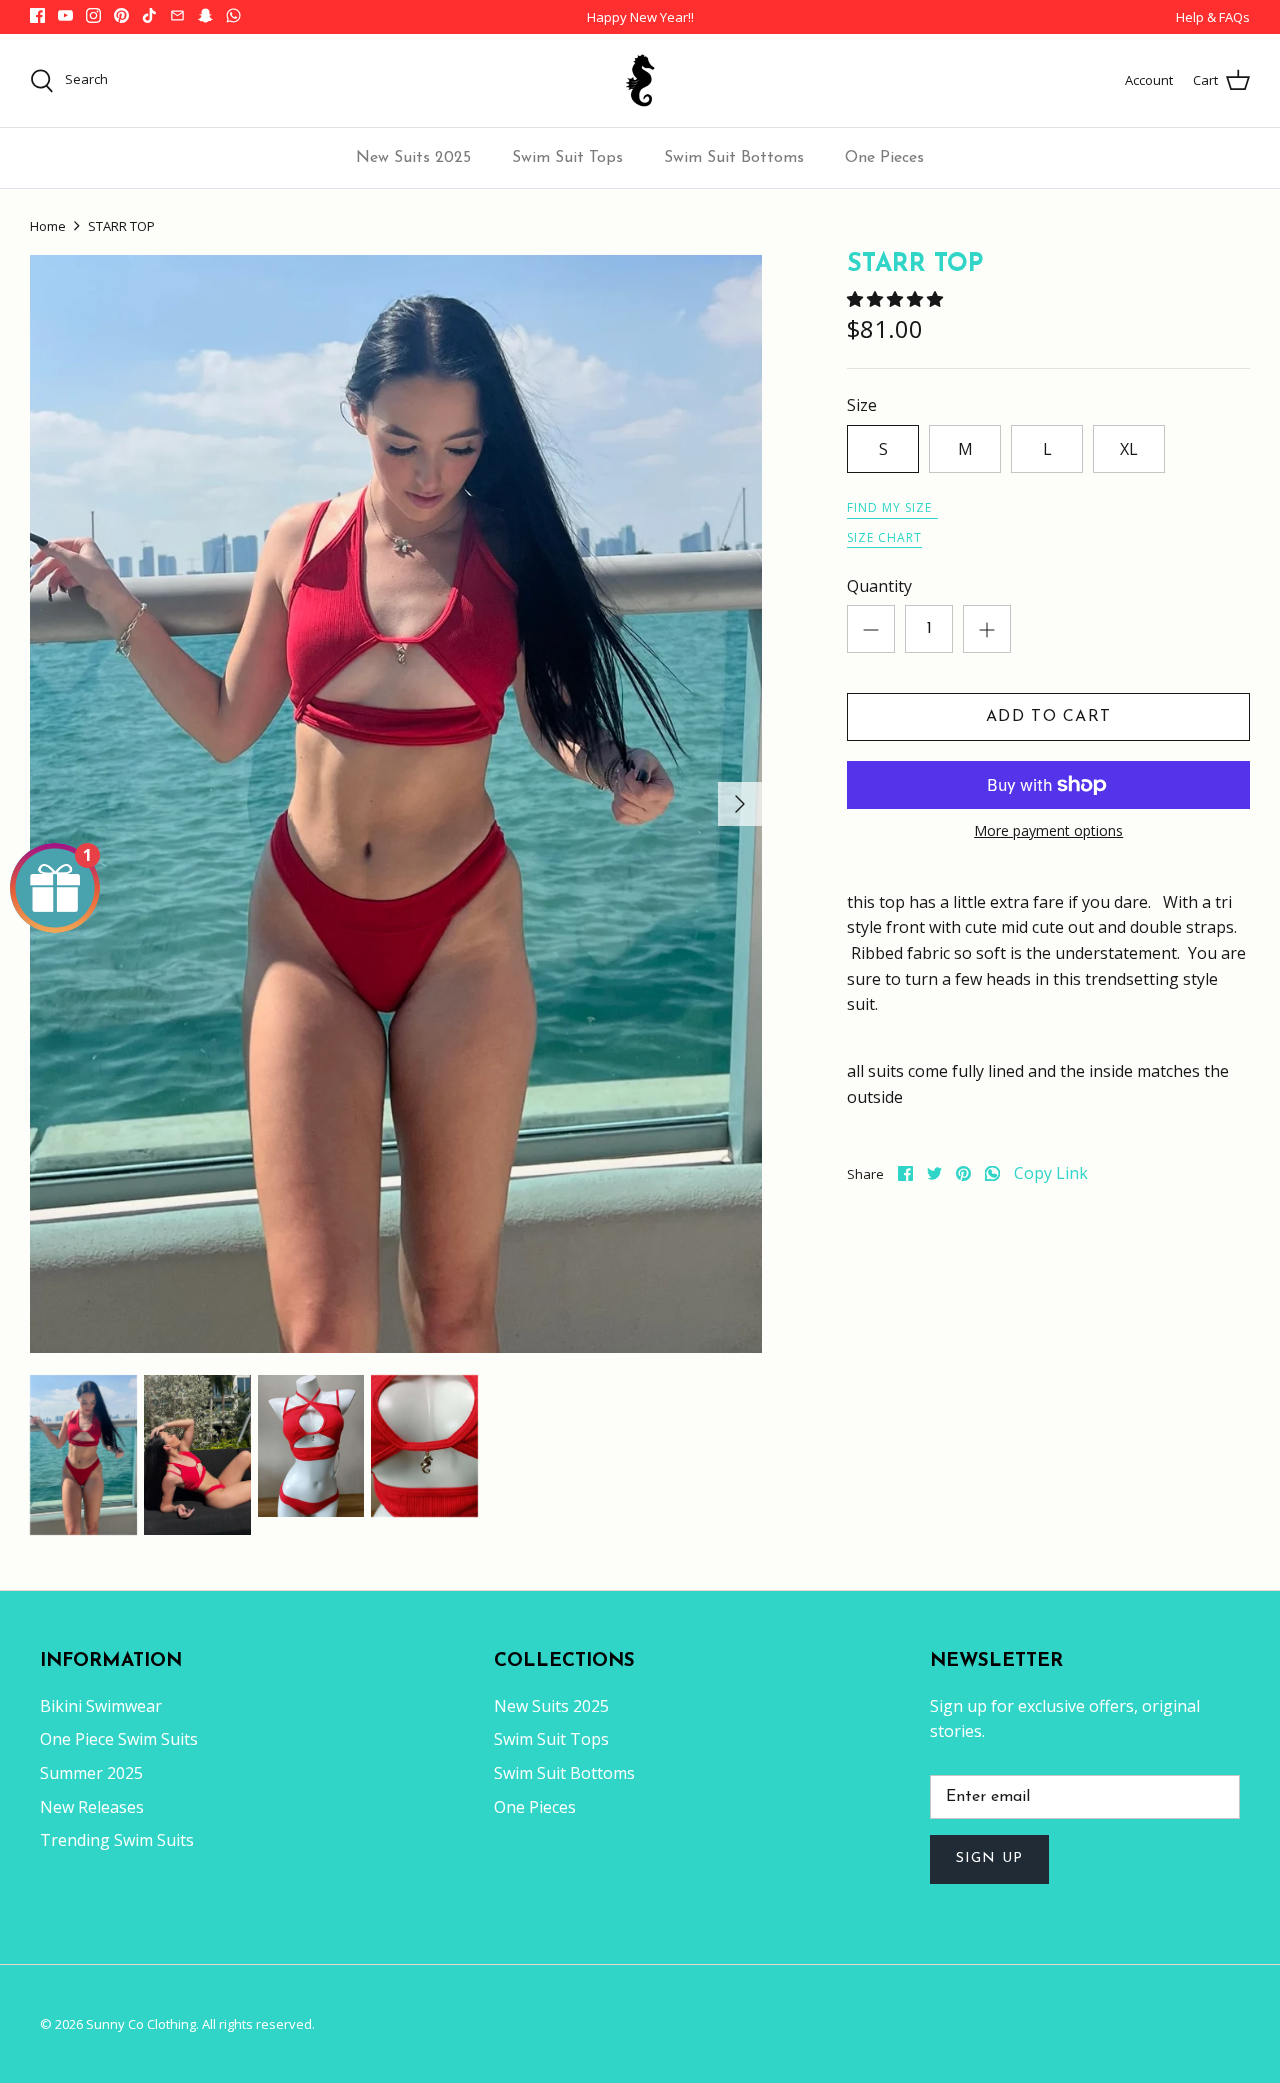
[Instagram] (93, 15)
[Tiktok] (149, 15)
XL (1129, 449)
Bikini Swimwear (101, 1706)
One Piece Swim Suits (119, 1739)
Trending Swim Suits (117, 1840)
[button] (897, 299)
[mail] (177, 15)
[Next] (740, 804)
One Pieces (884, 158)
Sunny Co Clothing (141, 2024)
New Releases (92, 1807)
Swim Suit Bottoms (734, 158)
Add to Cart (1048, 717)
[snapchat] (205, 15)
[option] (396, 804)
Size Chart (884, 537)
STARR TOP (121, 226)
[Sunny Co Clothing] (640, 80)
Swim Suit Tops (567, 158)
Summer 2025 (91, 1773)
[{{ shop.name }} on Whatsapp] (233, 15)
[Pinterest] (121, 15)
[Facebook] (37, 15)
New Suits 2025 (413, 158)
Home (48, 226)
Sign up (989, 1858)
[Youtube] (65, 15)
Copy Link (1051, 1173)
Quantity (879, 586)
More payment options (1048, 831)
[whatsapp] (992, 1173)
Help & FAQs (1213, 17)
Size (862, 405)
